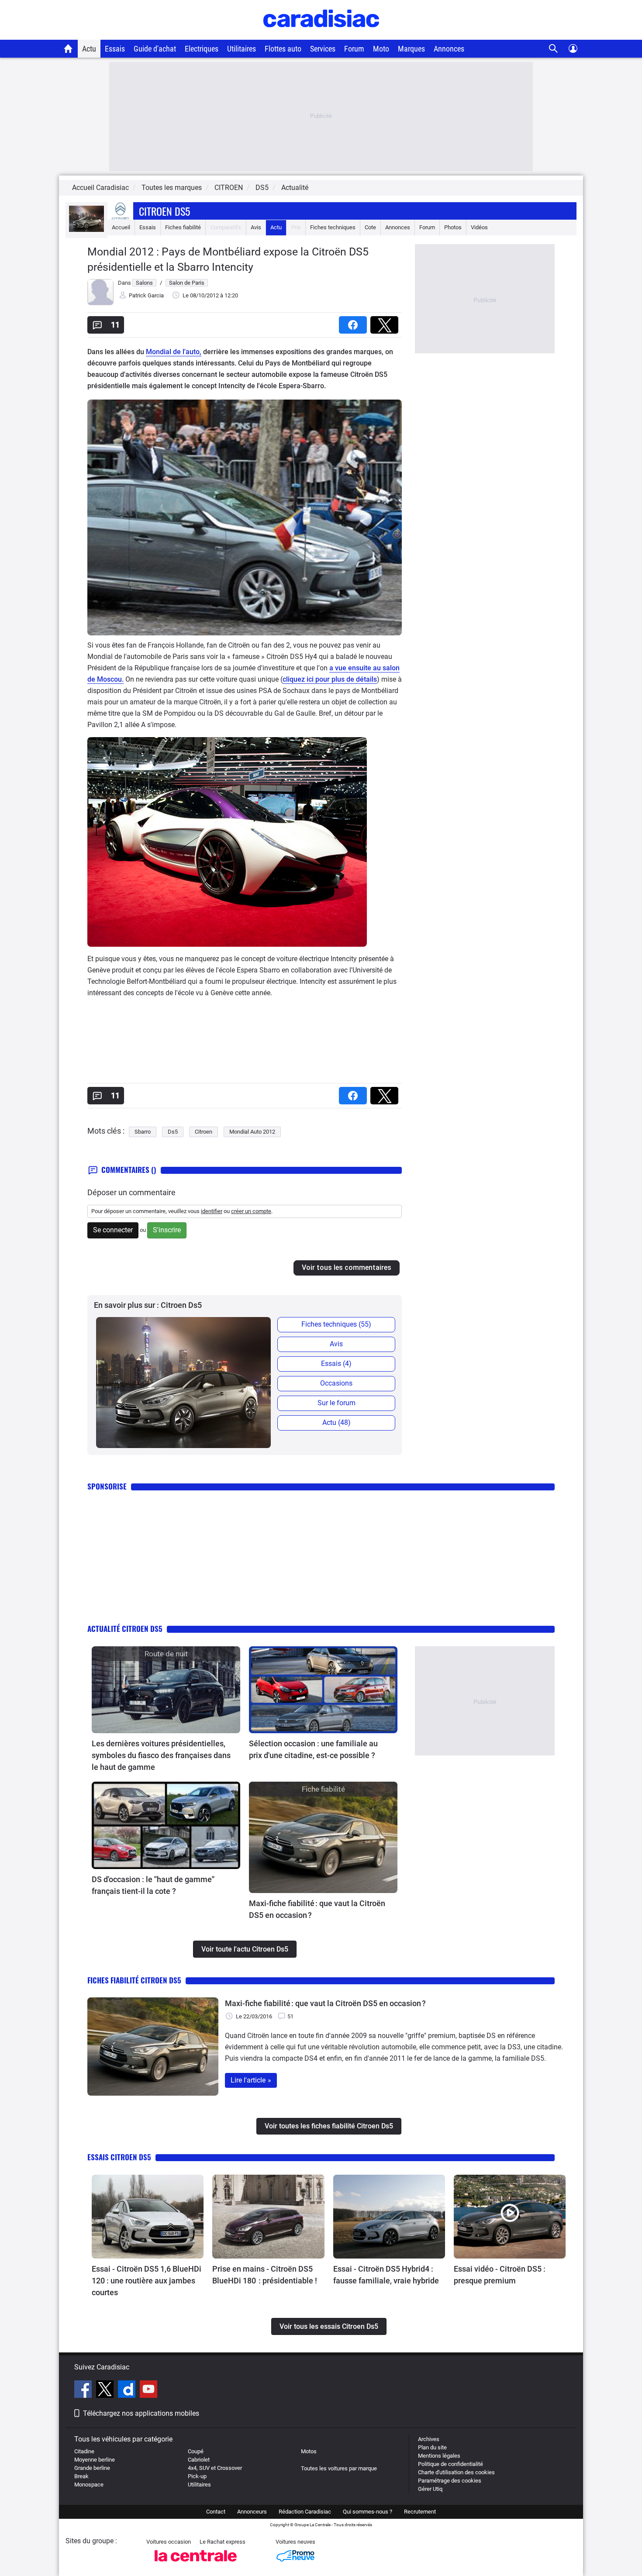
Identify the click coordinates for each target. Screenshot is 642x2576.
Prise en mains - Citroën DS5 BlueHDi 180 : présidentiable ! (265, 2275)
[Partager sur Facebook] (355, 322)
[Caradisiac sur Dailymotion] (128, 2390)
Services (323, 49)
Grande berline (92, 2468)
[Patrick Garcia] (100, 303)
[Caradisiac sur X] (106, 2390)
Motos (309, 2451)
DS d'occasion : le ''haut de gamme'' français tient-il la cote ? (153, 1885)
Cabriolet (199, 2460)
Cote (370, 227)
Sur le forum (337, 1403)
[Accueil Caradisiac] (68, 48)
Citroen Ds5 (164, 211)
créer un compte (251, 1211)
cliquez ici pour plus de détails (330, 679)
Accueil (121, 227)
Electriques (202, 49)
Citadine (84, 2451)
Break (81, 2476)
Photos (453, 227)
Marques (411, 49)
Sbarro (143, 1132)
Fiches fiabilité (183, 227)
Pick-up (197, 2476)
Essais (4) (336, 1364)
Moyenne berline (95, 2460)
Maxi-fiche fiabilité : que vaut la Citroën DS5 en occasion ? (317, 1909)
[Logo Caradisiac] (321, 35)
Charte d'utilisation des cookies (456, 2472)
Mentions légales (439, 2456)
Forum (354, 49)
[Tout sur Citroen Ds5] (86, 230)
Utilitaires (242, 49)
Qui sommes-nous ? (368, 2512)
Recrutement (420, 2512)
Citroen (204, 1132)
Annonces (449, 49)
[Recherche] (554, 49)
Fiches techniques (333, 227)
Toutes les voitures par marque (339, 2468)
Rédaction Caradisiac (305, 2512)
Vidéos (479, 227)
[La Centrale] (196, 2564)
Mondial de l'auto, (174, 352)
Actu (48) (337, 1422)
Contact (216, 2512)
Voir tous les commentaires (347, 1267)
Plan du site (432, 2447)
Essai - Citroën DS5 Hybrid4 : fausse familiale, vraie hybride (386, 2275)
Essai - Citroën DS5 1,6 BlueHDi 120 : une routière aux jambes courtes (147, 2281)
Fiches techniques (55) (336, 1324)
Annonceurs (252, 2512)
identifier (212, 1211)
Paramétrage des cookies (450, 2481)
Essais (115, 49)
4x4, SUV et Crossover (215, 2468)
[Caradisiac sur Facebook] (84, 2390)
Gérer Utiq (430, 2489)
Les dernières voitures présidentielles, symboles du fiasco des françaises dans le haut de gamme (161, 1755)
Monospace (89, 2485)
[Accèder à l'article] (166, 1690)
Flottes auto (283, 49)
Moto (381, 49)
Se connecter (113, 1230)
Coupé (196, 2451)
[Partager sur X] (386, 322)
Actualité (295, 188)
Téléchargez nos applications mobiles (141, 2413)
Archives (429, 2439)
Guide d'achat (155, 49)
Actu (89, 49)
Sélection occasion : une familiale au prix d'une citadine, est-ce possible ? (313, 1749)
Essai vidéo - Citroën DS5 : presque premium (500, 2275)
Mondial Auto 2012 (252, 1132)
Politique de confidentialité (450, 2464)
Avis (256, 227)
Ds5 (173, 1132)
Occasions (336, 1383)
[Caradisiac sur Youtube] (148, 2390)
